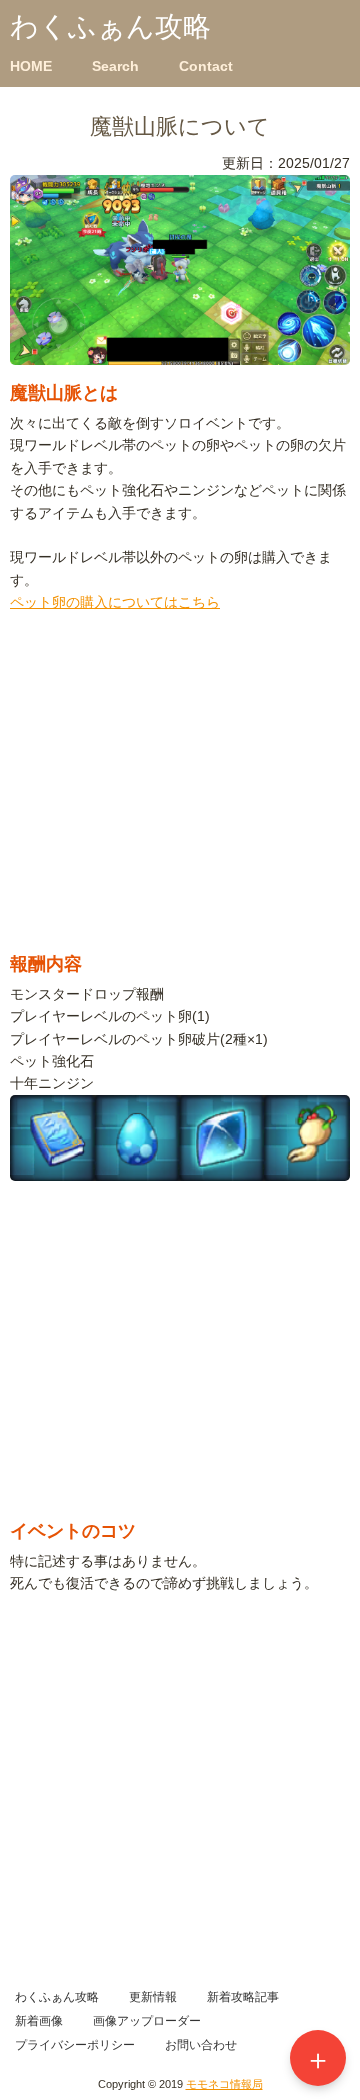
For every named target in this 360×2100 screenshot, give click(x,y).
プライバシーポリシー (75, 2045)
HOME (31, 66)
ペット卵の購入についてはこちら (115, 602)
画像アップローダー (147, 2021)
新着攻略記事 (243, 1997)
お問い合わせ (201, 2045)
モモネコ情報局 (224, 2084)
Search (115, 66)
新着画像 (39, 2021)
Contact (206, 66)
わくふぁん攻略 (110, 26)
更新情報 (153, 1997)
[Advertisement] (180, 798)
